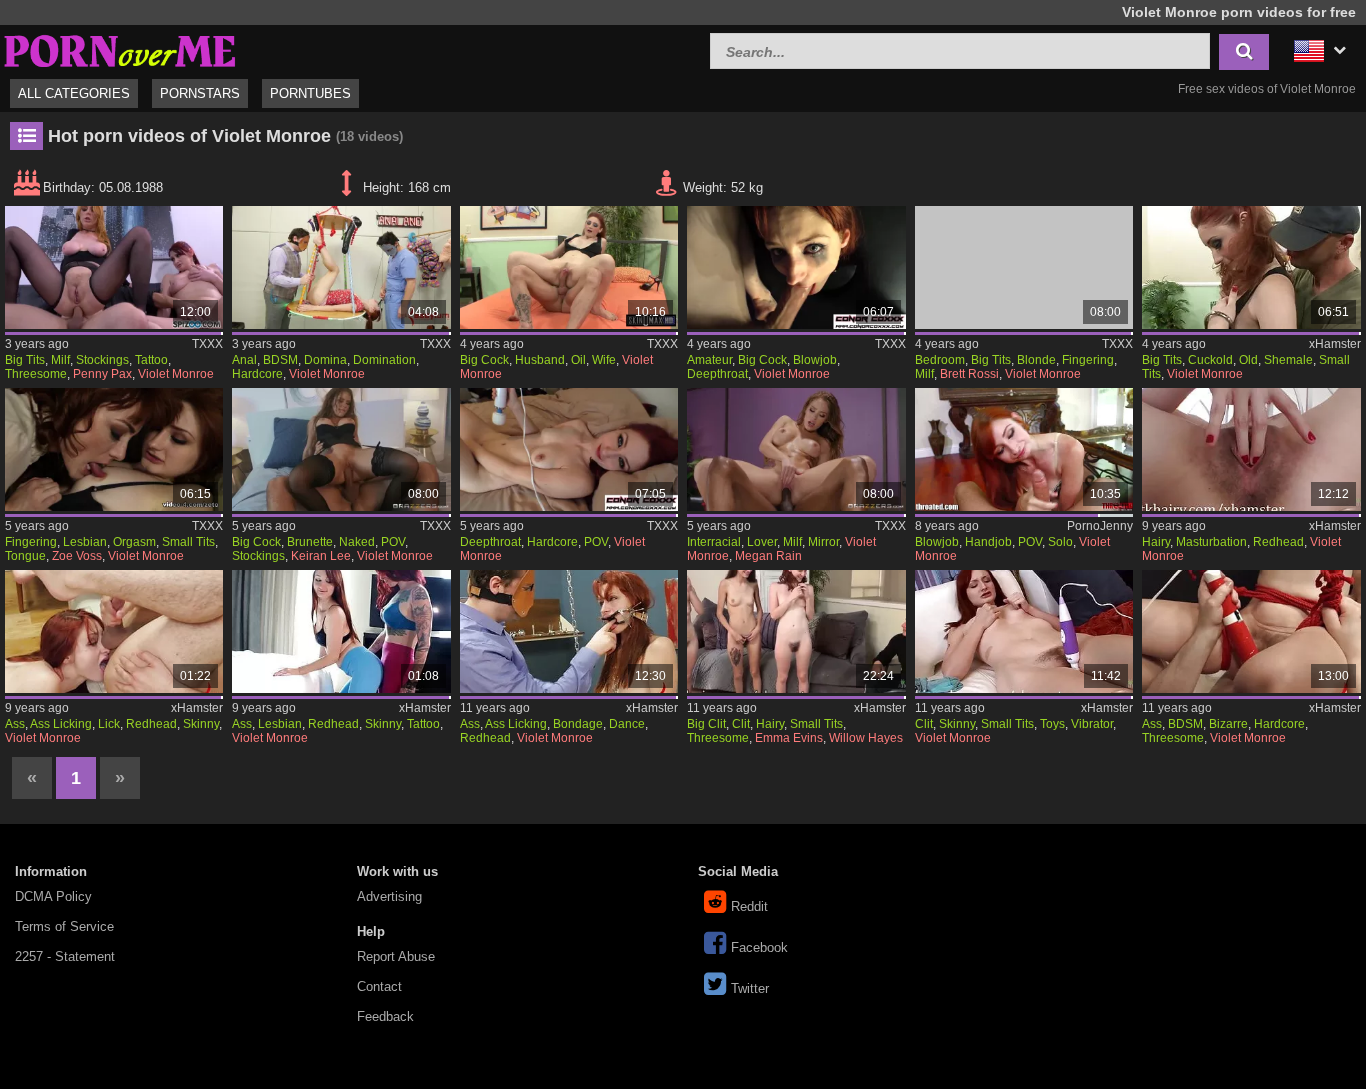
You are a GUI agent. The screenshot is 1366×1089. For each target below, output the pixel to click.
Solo (1060, 542)
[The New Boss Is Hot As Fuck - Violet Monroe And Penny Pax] (114, 267)
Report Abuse (396, 956)
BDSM (280, 360)
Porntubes (310, 93)
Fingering (1088, 360)
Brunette (310, 542)
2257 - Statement (65, 956)
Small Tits (188, 542)
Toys (1052, 724)
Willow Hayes (866, 738)
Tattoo (151, 360)
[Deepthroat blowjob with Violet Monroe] (796, 267)
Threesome (36, 374)
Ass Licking (61, 724)
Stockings (102, 360)
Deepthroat (717, 374)
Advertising (389, 896)
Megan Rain (768, 556)
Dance (627, 724)
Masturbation (1211, 542)
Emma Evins (789, 738)
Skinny (201, 724)
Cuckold (1210, 360)
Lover (762, 542)
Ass (15, 724)
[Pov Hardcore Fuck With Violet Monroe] (569, 449)
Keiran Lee (321, 556)
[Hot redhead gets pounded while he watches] (1251, 267)
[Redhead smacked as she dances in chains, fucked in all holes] (569, 631)
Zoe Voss (77, 556)
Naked (357, 542)
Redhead (1278, 542)
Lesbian (85, 542)
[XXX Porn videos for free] (120, 48)
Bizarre (1228, 724)
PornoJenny (1100, 526)
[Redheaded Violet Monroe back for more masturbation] (1251, 449)
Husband (540, 360)
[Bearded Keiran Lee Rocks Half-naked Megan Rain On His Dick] (341, 449)
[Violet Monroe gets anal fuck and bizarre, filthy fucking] (1251, 631)
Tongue (25, 556)
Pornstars (200, 93)
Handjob (988, 542)
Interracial (714, 542)
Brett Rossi (969, 374)
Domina (325, 360)
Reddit (749, 906)
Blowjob (815, 360)
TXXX (207, 344)
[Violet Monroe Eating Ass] (114, 631)
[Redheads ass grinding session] (341, 631)
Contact (379, 986)
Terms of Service (64, 926)
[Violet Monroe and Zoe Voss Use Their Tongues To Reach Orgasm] (114, 449)
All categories (74, 93)
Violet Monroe (176, 374)
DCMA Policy (53, 896)
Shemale (1288, 360)
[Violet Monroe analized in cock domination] (341, 267)
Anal (244, 360)
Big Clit (706, 724)
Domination (384, 360)
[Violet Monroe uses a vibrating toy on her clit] (1024, 631)
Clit (741, 724)
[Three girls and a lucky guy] (796, 631)
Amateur (709, 360)
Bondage (578, 724)
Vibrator (1092, 724)
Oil (578, 360)
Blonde (1036, 360)
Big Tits (25, 360)
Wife (604, 360)
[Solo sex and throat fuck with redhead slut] (1024, 449)
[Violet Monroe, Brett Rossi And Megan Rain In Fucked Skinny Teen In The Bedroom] (1024, 267)
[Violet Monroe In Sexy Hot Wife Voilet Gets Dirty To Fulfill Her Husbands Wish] (569, 267)
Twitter (750, 988)
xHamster (1335, 344)
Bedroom (940, 360)
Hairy (1156, 542)
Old (1248, 360)
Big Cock (484, 360)
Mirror (823, 542)
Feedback (385, 1016)
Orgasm (134, 542)
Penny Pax (102, 374)
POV (393, 542)
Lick (109, 724)
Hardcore (257, 374)
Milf (60, 360)
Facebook (759, 947)
